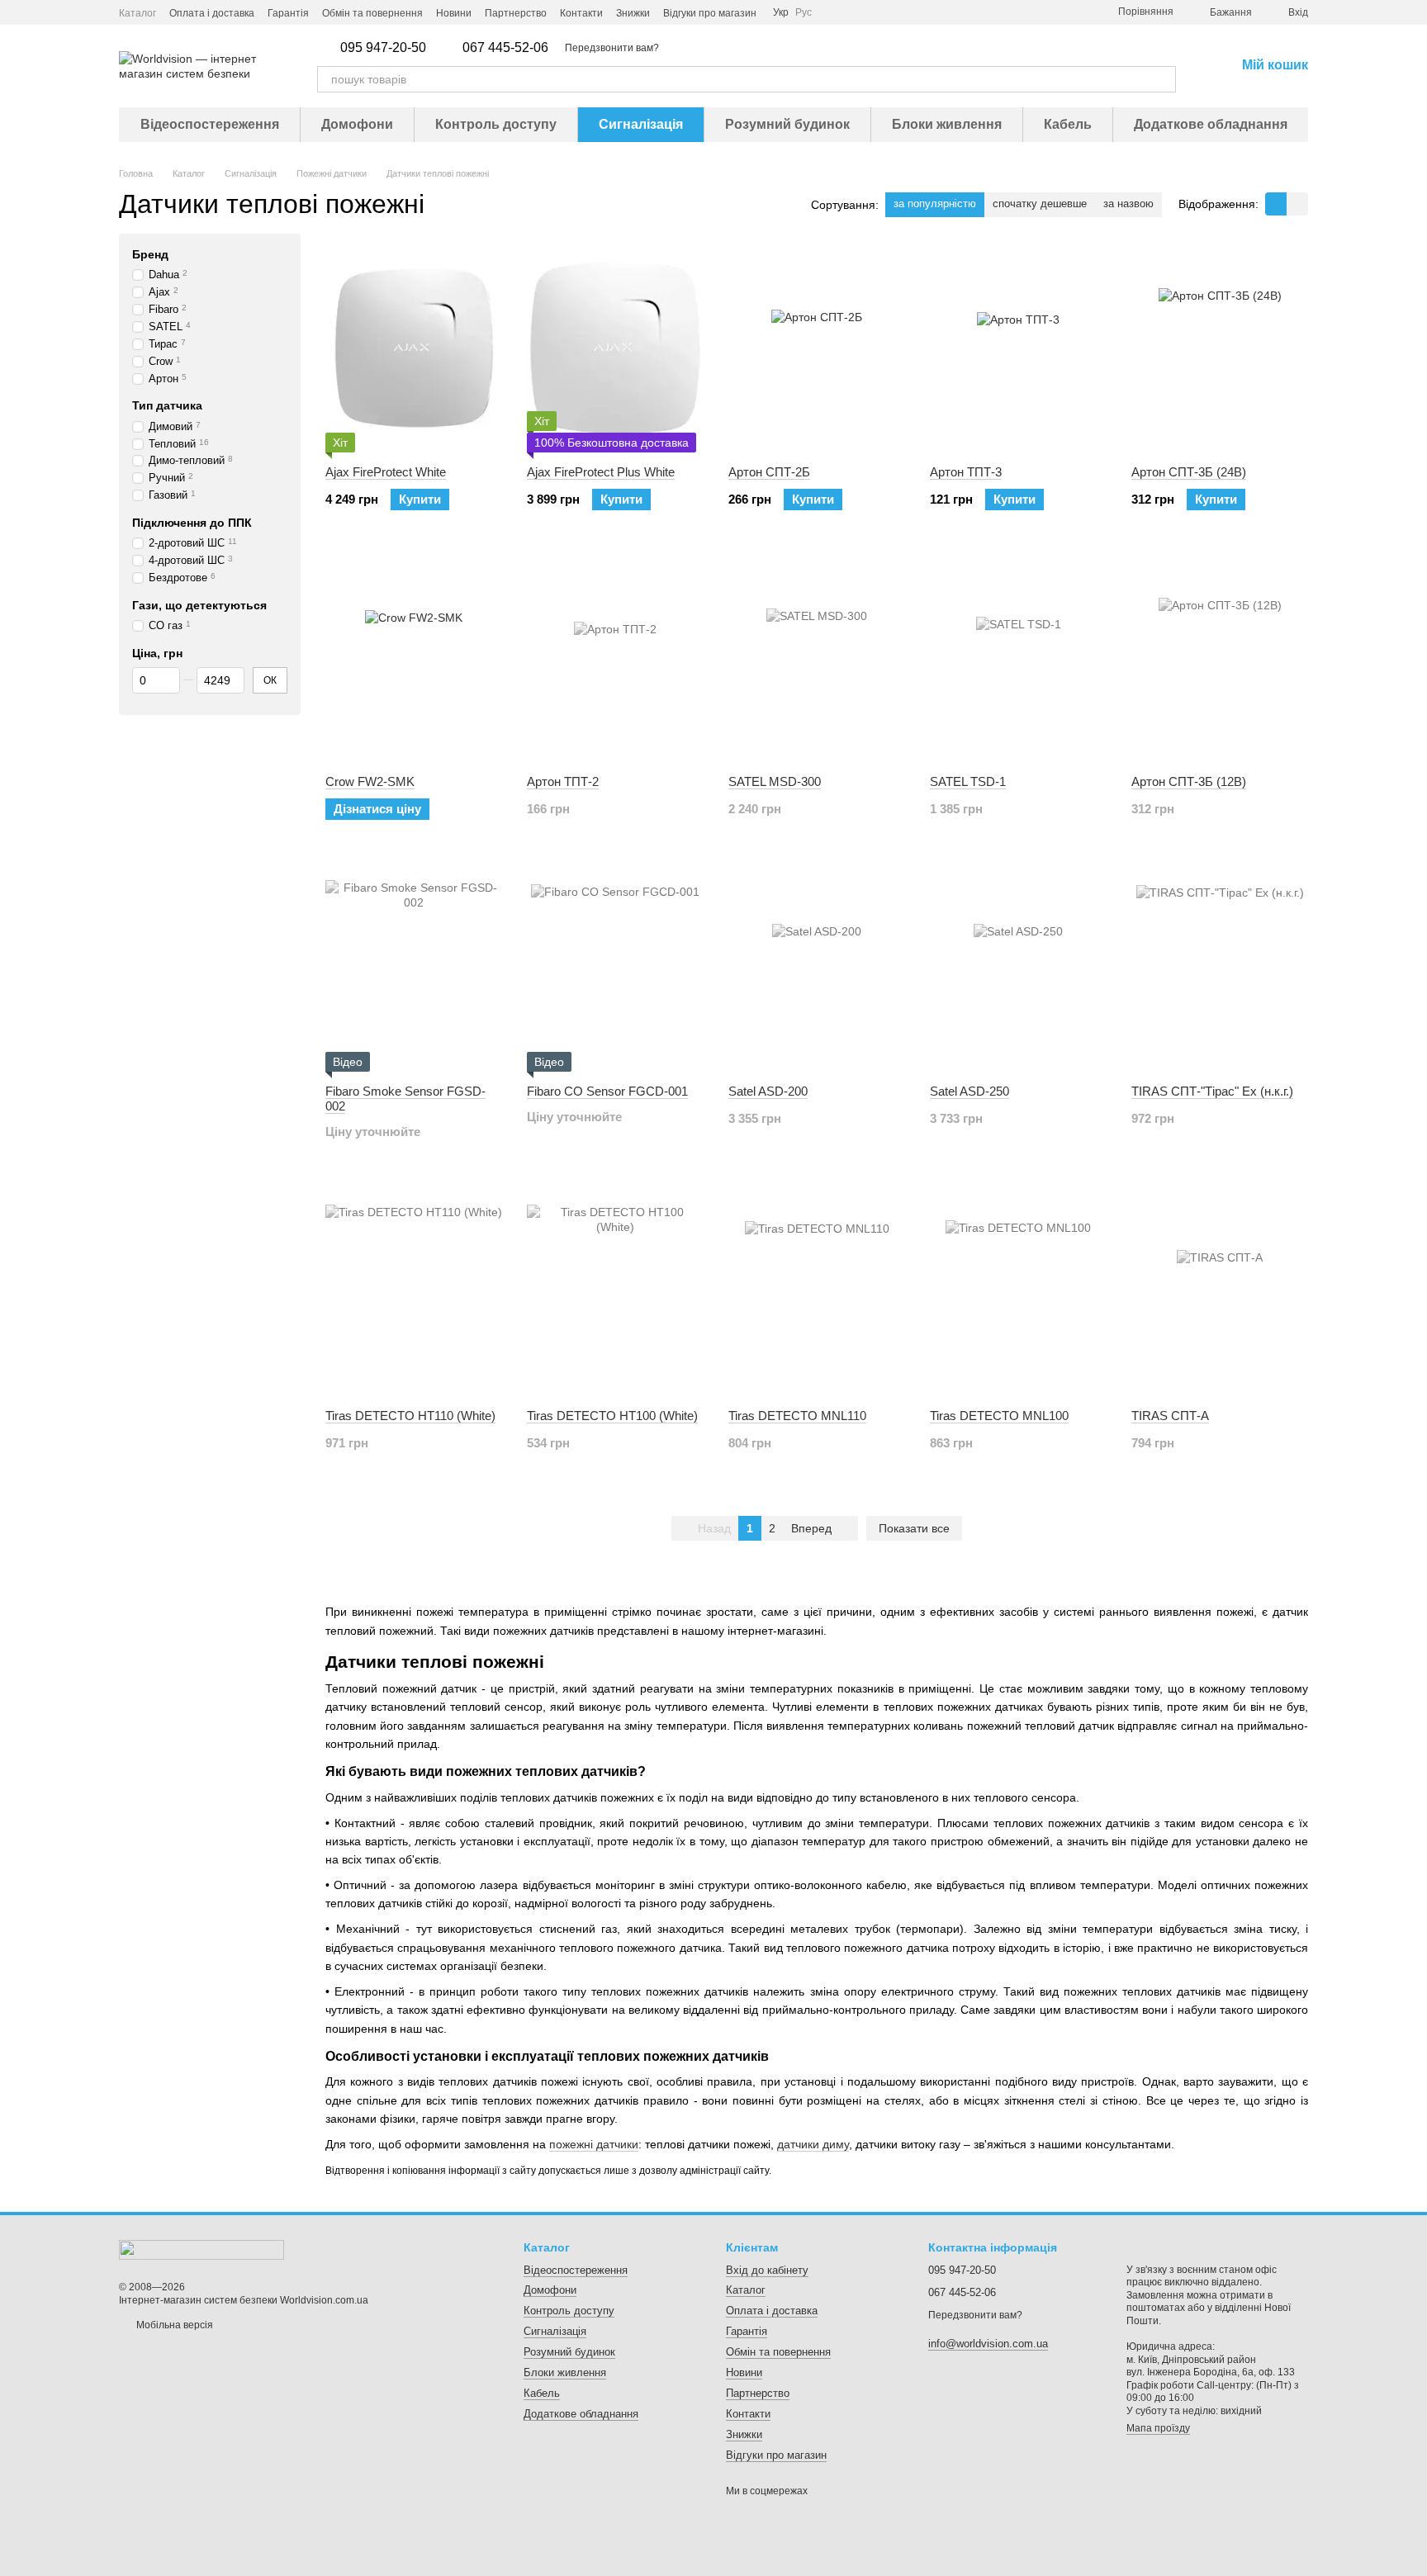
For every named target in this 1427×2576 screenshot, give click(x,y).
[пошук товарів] (1163, 79)
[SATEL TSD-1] (1018, 659)
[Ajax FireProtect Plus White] (615, 349)
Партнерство (516, 13)
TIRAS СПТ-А (1170, 1416)
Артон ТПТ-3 (966, 472)
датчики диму (813, 2144)
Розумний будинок (787, 124)
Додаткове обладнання (1211, 124)
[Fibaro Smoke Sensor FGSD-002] (414, 968)
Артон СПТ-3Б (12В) (1189, 781)
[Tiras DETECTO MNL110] (817, 1293)
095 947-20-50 (383, 48)
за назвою (1128, 204)
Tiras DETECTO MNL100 (999, 1416)
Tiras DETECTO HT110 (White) (410, 1416)
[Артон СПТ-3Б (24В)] (1220, 349)
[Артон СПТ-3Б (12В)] (1220, 659)
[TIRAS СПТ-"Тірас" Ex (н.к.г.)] (1220, 968)
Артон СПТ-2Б (769, 472)
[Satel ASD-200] (817, 968)
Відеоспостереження (210, 124)
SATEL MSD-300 (775, 781)
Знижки (633, 13)
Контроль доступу (496, 124)
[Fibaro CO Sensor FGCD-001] (615, 968)
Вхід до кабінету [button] (767, 2270)
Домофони (357, 124)
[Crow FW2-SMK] (414, 659)
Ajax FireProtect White (386, 472)
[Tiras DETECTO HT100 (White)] (615, 1293)
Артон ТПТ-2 (563, 781)
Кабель (1068, 124)
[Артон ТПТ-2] (615, 659)
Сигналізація (641, 124)
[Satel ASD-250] (1018, 968)
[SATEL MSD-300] (817, 659)
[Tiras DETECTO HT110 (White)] (414, 1293)
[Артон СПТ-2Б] (817, 349)
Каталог (137, 13)
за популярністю (935, 204)
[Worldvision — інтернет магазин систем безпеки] (201, 2249)
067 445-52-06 (505, 48)
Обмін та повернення (372, 13)
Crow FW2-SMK (370, 781)
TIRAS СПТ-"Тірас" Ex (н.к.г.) (1212, 1091)
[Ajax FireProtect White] (414, 349)
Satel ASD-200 (768, 1091)
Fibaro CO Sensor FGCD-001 (607, 1091)
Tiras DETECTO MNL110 (797, 1416)
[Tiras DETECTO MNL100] (1018, 1293)
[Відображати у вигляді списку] (1297, 204)
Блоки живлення (947, 124)
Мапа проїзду (1158, 2428)
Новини (454, 13)
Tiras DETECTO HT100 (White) (612, 1416)
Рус (804, 12)
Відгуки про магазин (710, 13)
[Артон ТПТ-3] (1018, 349)
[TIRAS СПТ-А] (1220, 1293)
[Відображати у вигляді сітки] (1276, 204)
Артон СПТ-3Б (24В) (1189, 472)
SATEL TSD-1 (968, 781)
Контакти (581, 13)
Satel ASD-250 (970, 1091)
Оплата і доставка (212, 13)
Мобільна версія (173, 2325)
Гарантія (288, 13)
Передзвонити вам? (612, 48)
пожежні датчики (594, 2144)
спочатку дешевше (1040, 204)
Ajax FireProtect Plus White (601, 472)
